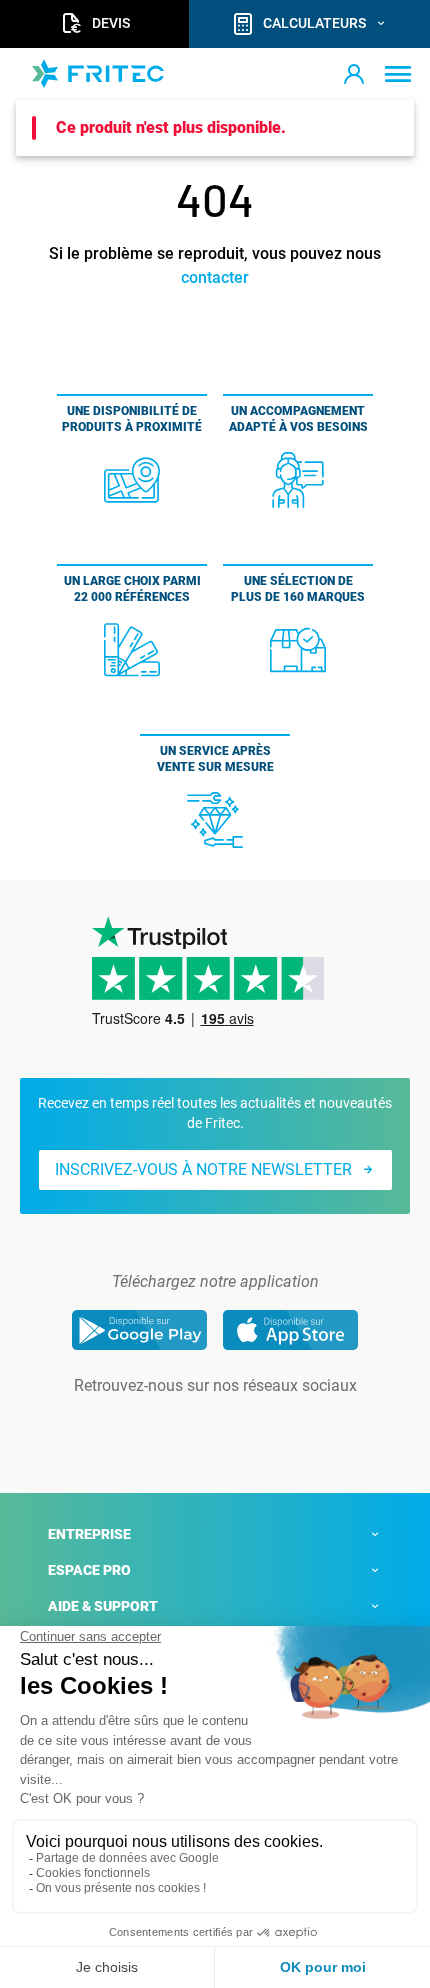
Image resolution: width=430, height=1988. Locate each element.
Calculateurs (314, 23)
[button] (354, 74)
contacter (215, 277)
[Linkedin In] (187, 1426)
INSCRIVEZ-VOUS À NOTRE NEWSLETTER (203, 1169)
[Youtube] (243, 1426)
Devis (111, 23)
